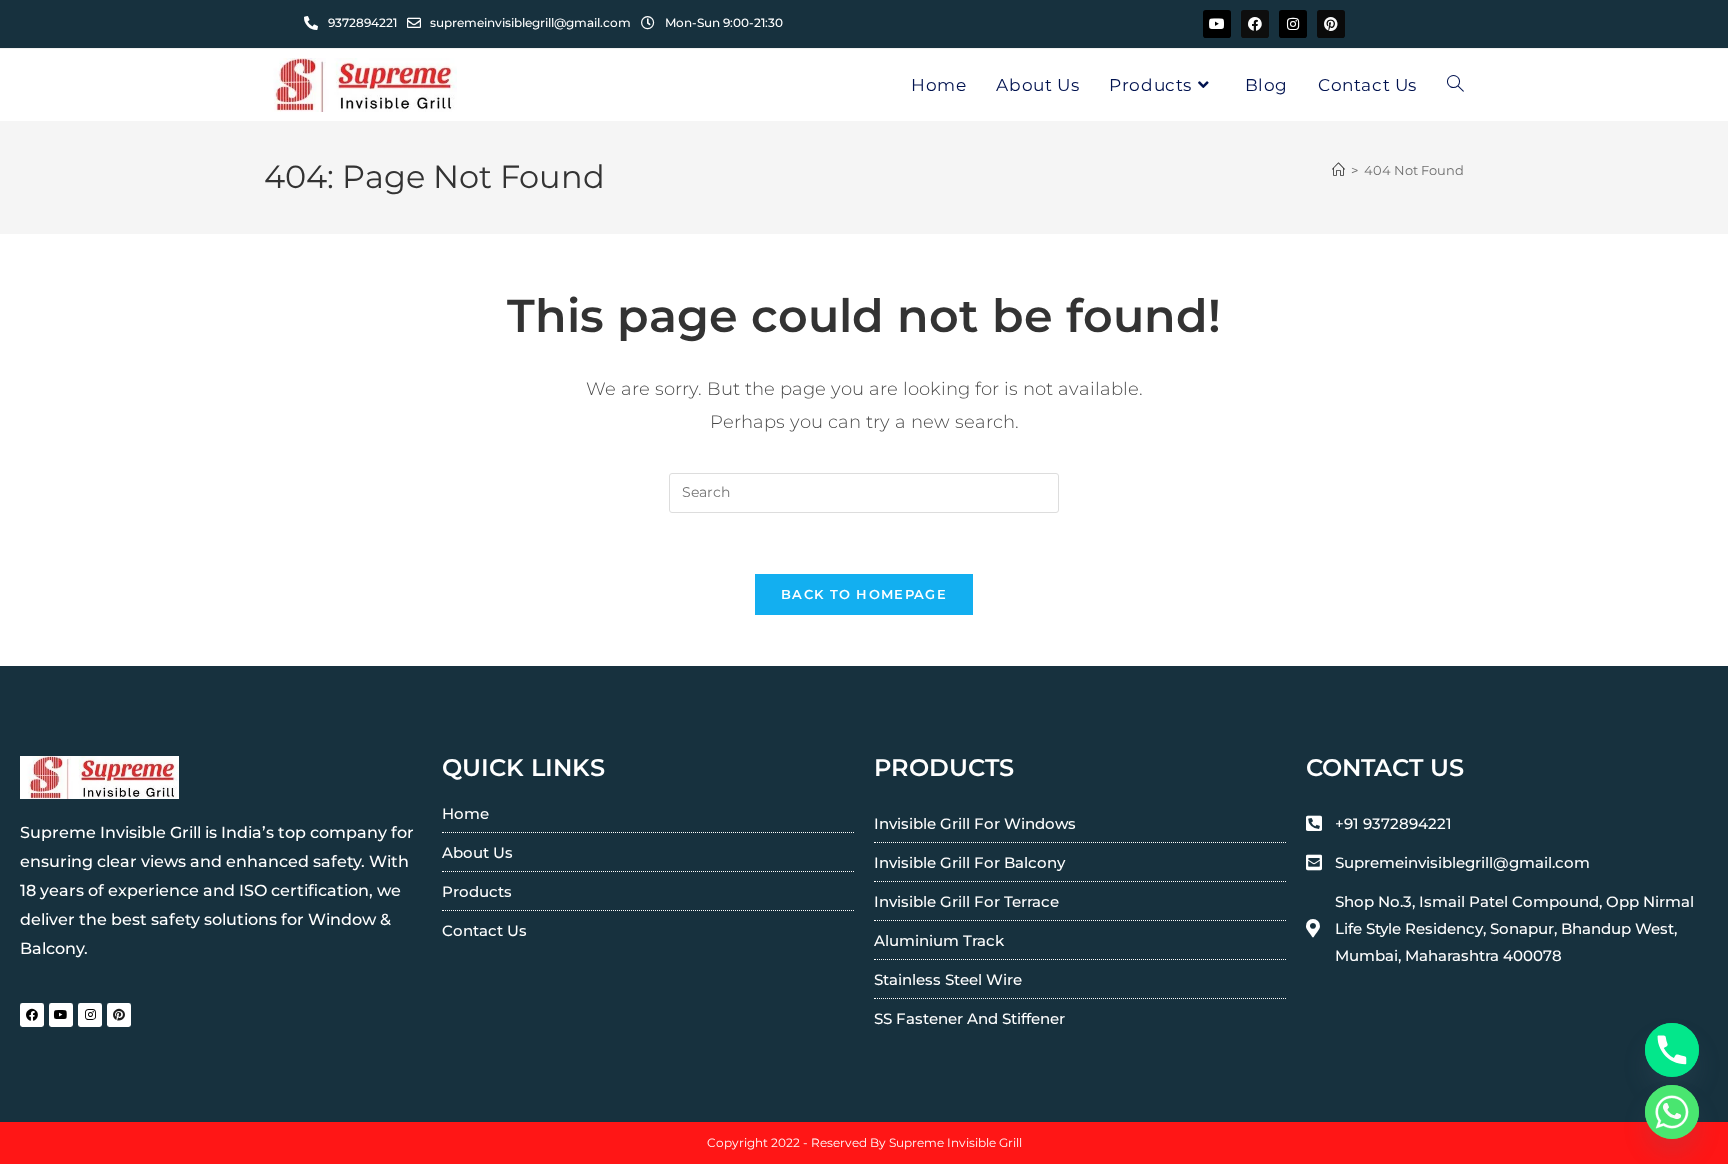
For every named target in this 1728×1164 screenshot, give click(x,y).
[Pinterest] (1331, 24)
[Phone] (1672, 1050)
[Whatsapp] (1672, 1112)
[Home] (1338, 170)
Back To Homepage (864, 594)
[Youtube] (1217, 24)
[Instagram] (1293, 24)
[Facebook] (1255, 24)
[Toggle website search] (1455, 85)
